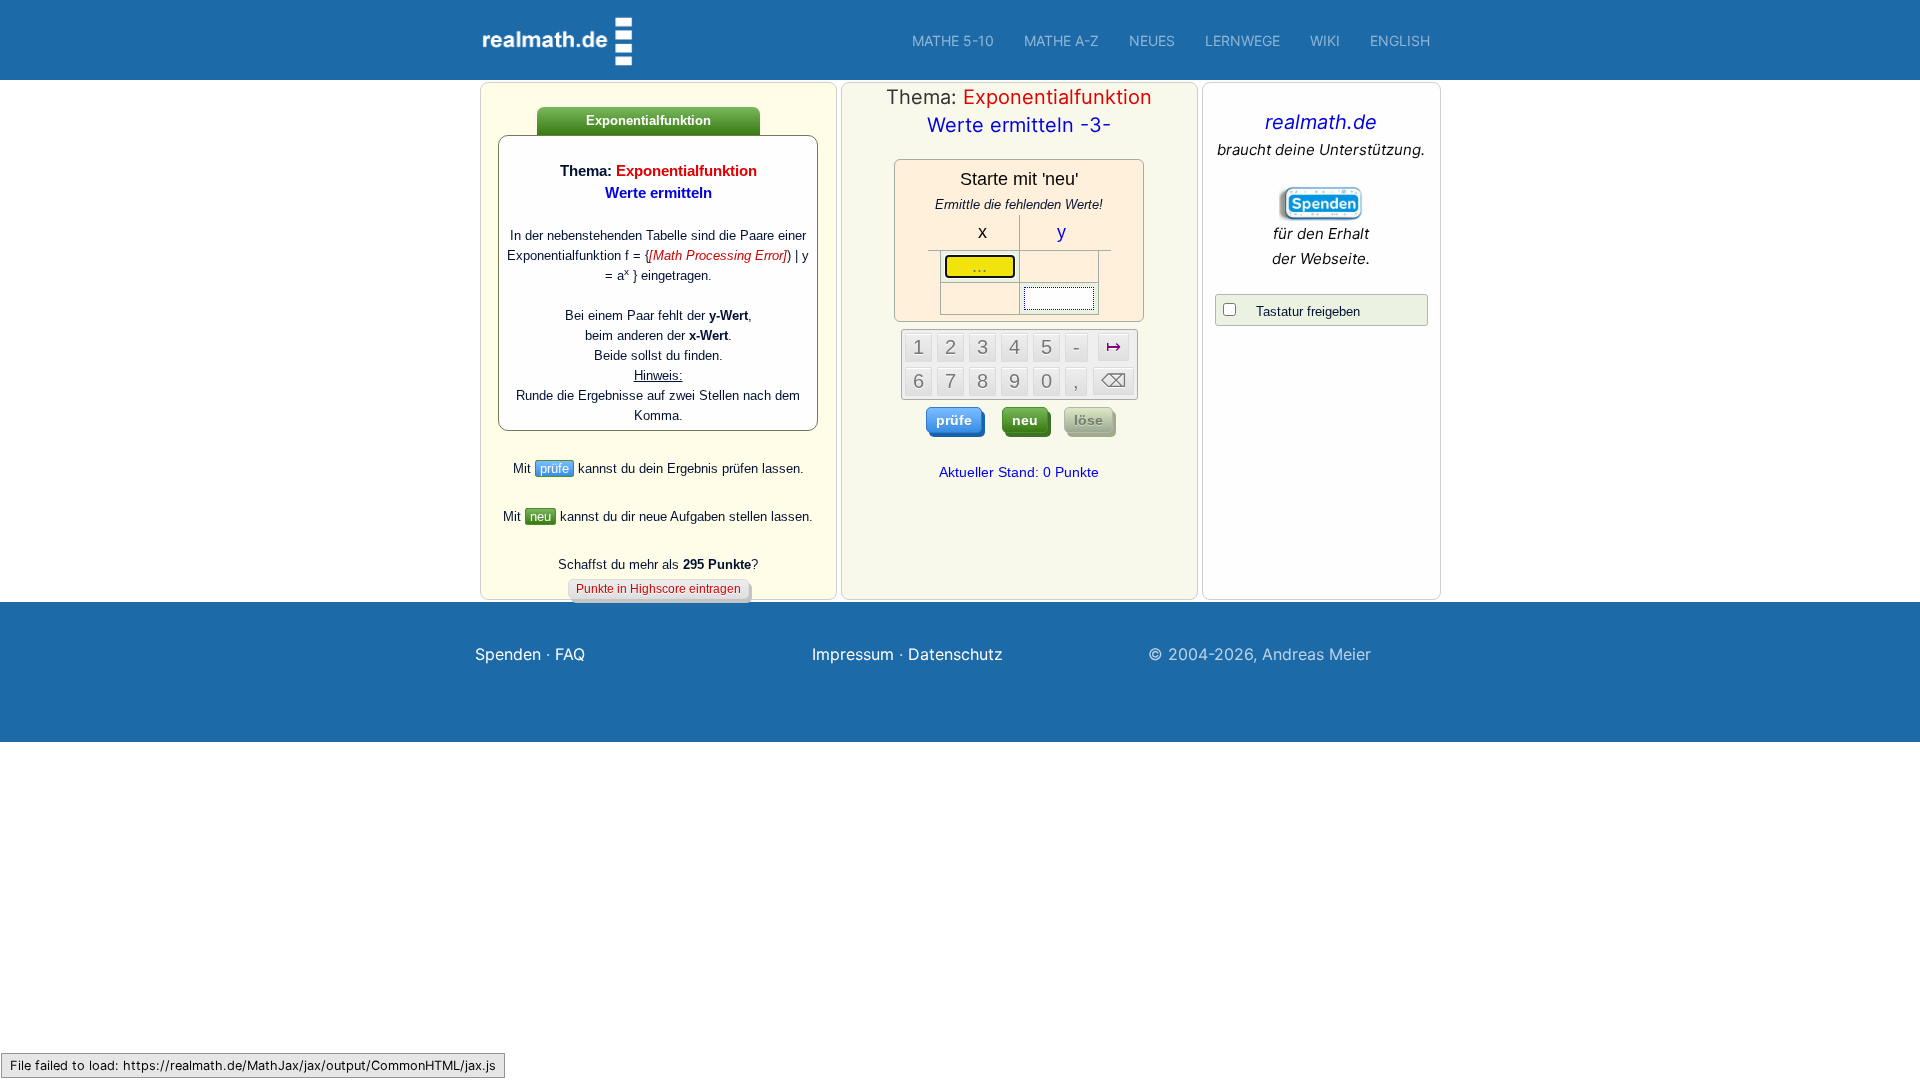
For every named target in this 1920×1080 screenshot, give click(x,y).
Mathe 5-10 (953, 40)
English (1400, 40)
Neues (1152, 40)
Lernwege (1242, 40)
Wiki (1325, 40)
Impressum (853, 654)
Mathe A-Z (1061, 40)
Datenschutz (955, 654)
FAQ (570, 654)
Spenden (508, 654)
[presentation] (718, 255)
